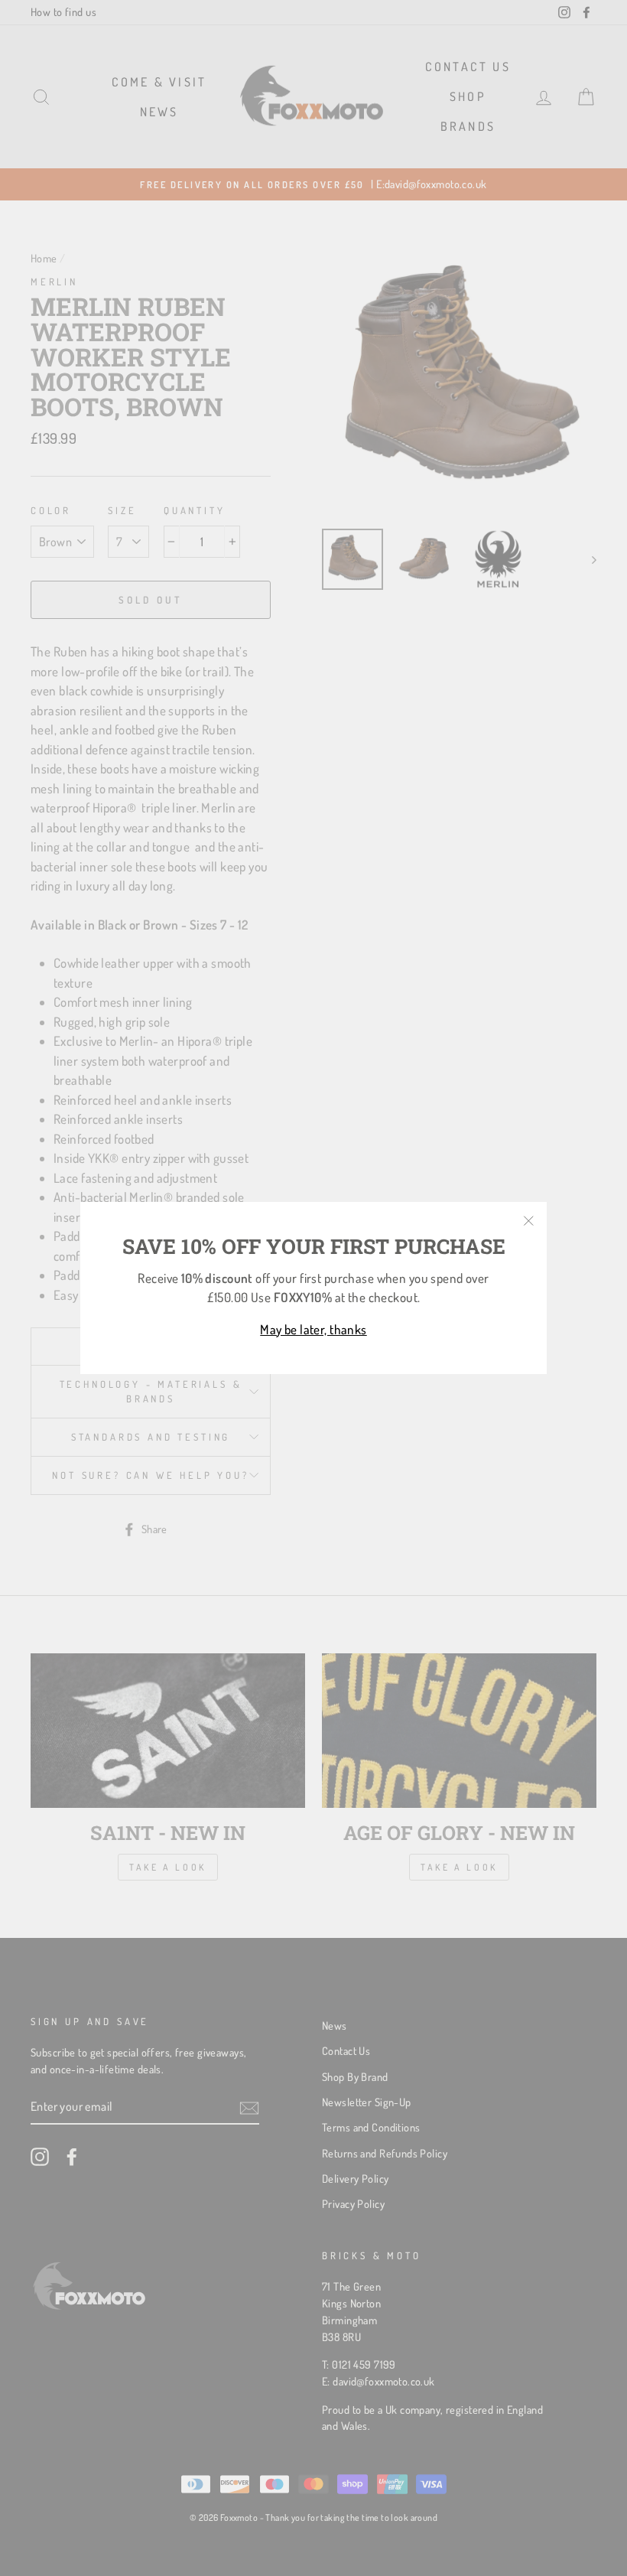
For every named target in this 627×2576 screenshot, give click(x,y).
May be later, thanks (313, 1329)
